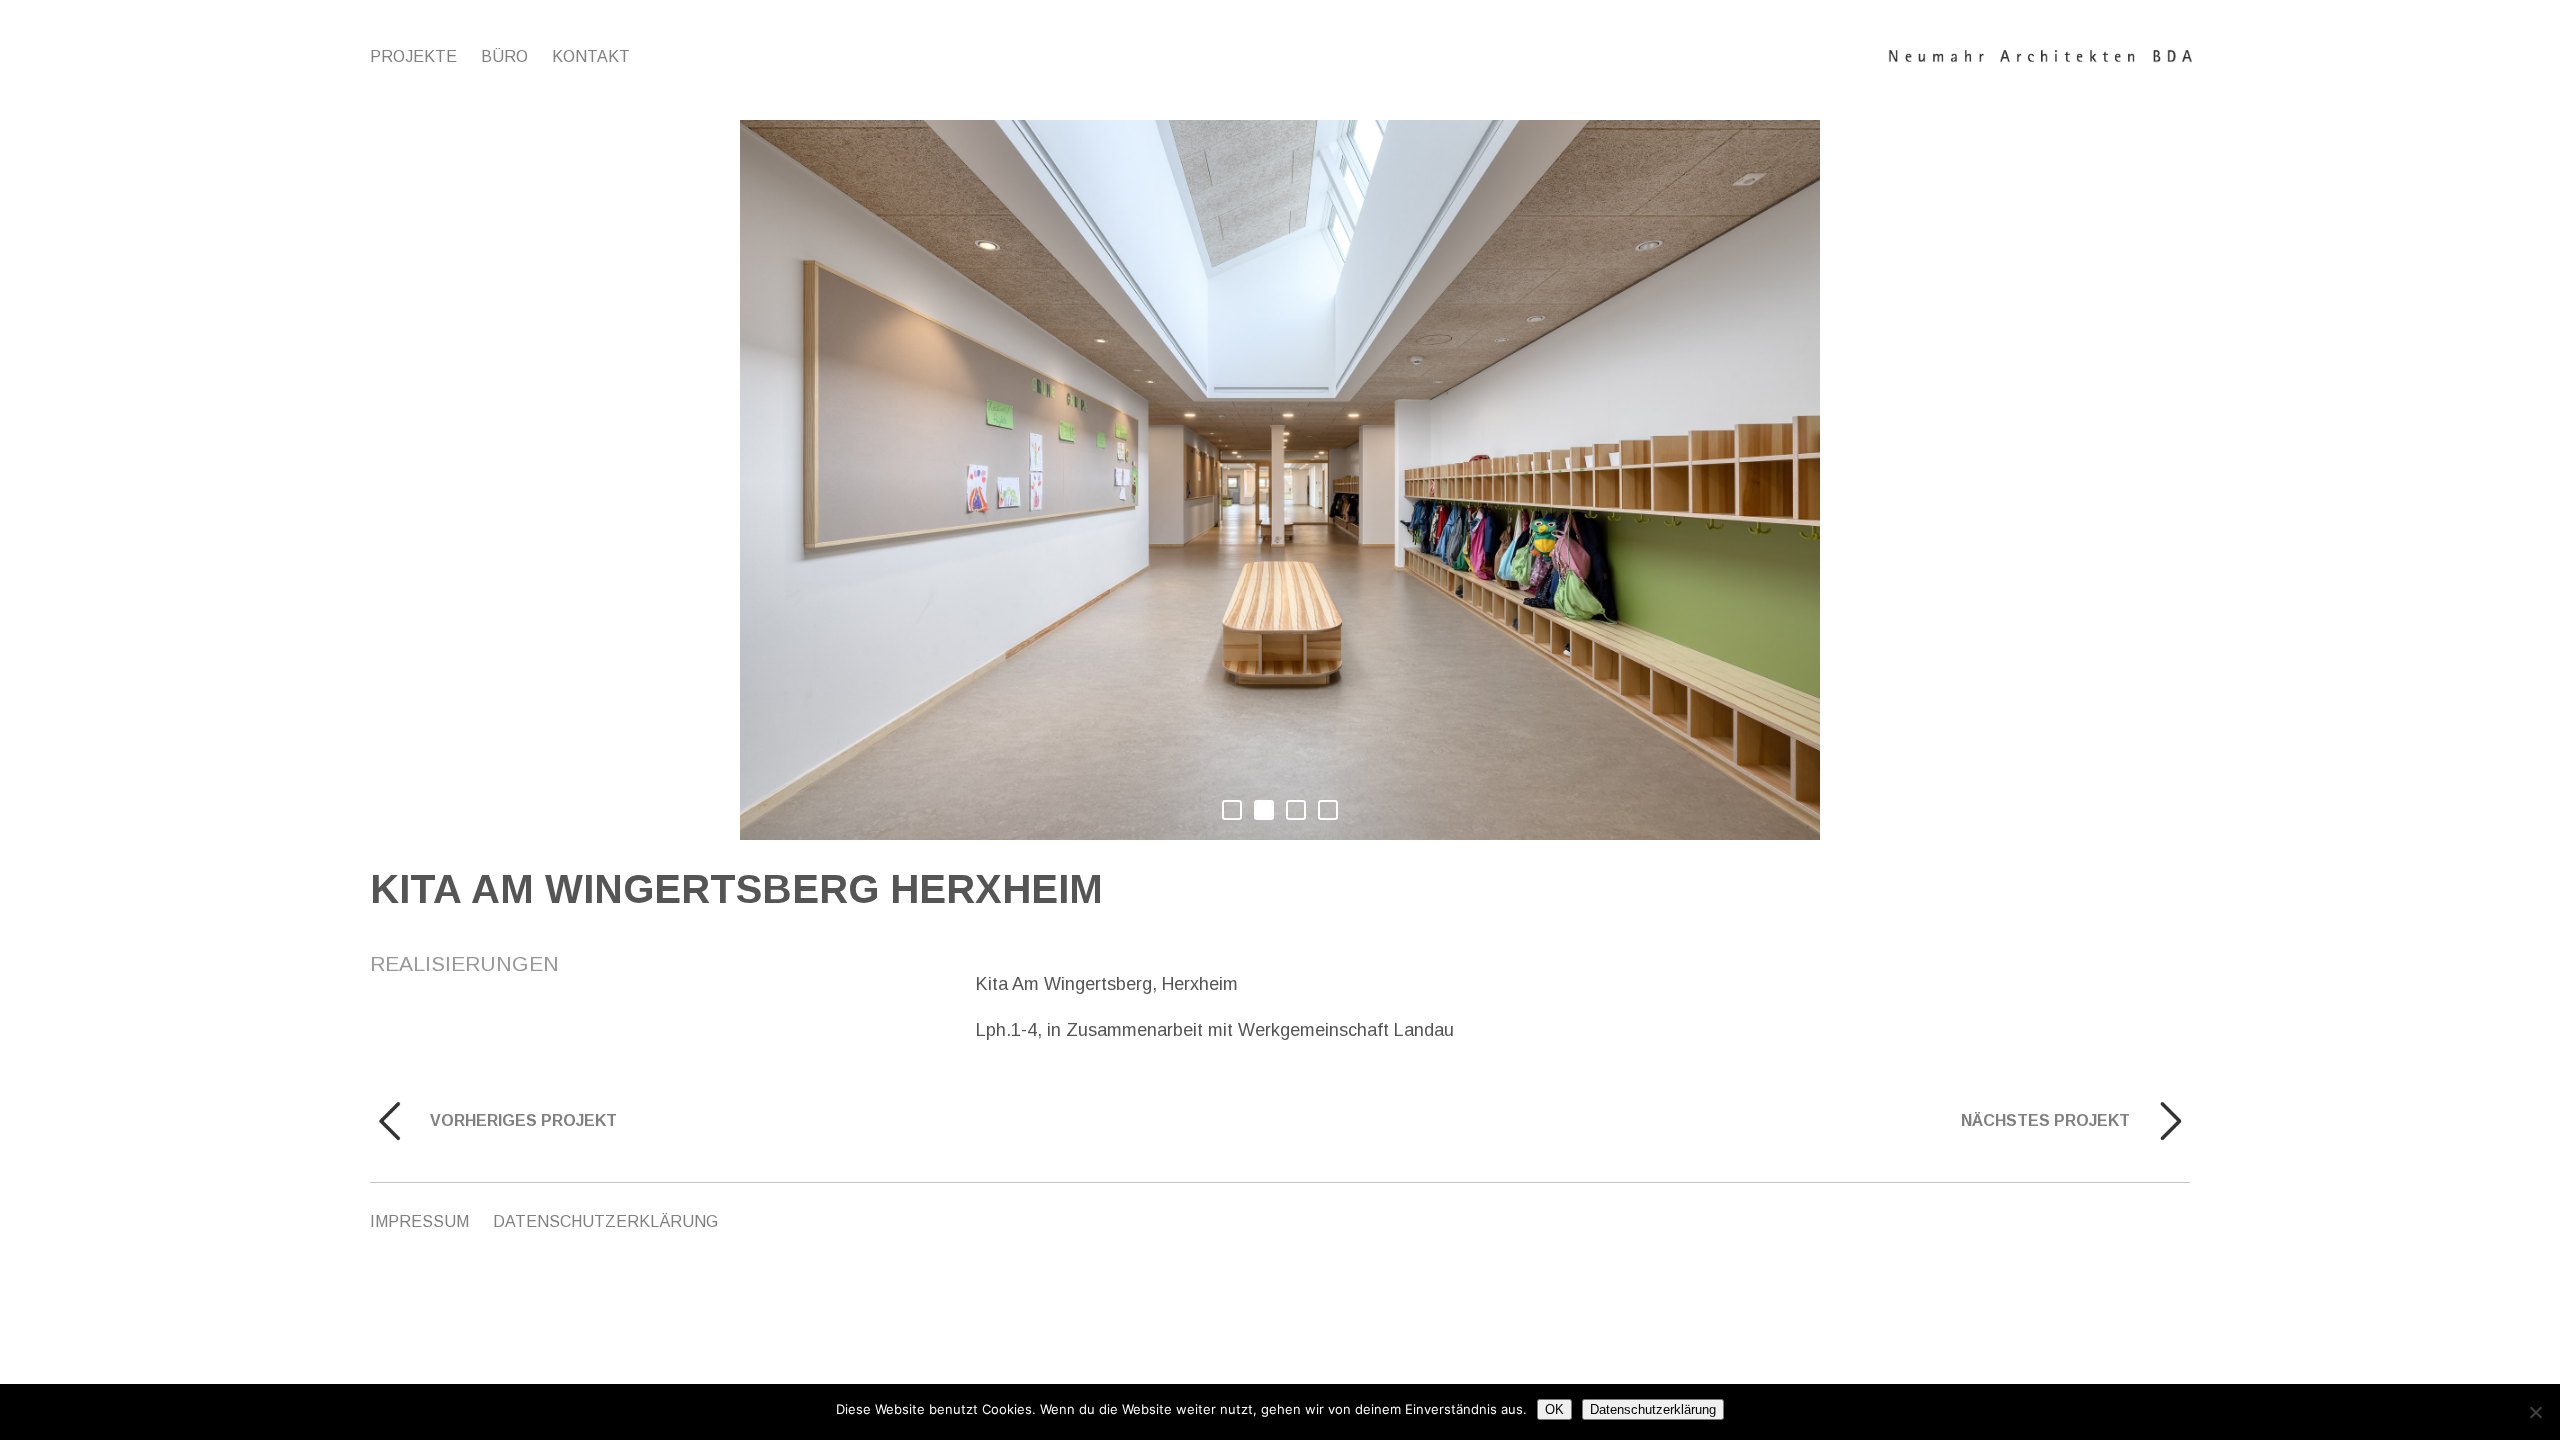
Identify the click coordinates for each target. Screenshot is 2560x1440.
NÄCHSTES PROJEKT (2045, 1120)
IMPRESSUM (419, 1221)
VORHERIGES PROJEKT (523, 1120)
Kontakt (591, 56)
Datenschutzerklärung (605, 1221)
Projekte (413, 56)
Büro (504, 56)
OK (1554, 1409)
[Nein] (2535, 1412)
